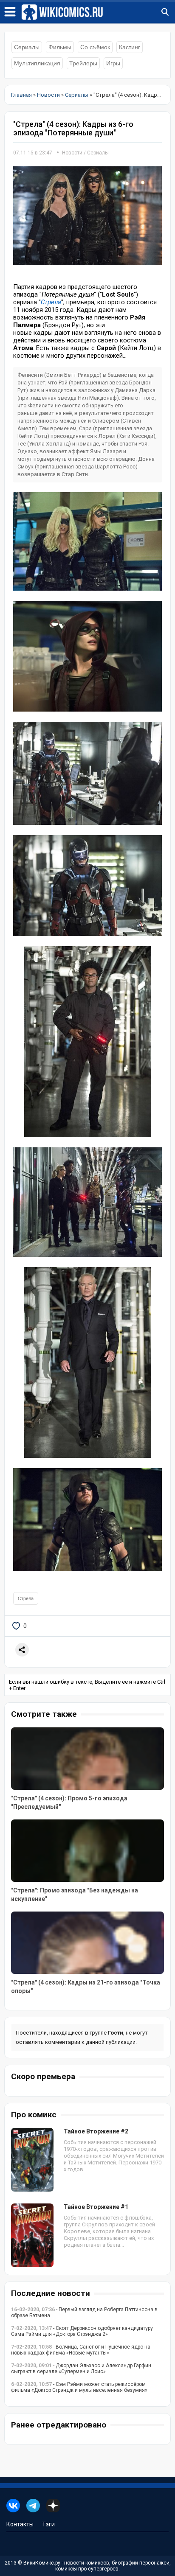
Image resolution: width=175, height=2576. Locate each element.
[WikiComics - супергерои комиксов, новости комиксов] (98, 12)
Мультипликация (37, 63)
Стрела (51, 302)
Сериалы (27, 47)
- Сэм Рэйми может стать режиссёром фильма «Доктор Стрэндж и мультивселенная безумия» (79, 2387)
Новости (72, 153)
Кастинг (130, 47)
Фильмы (60, 47)
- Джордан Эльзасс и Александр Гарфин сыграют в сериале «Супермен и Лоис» (81, 2369)
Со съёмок (95, 47)
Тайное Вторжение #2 (96, 2131)
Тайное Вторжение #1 (96, 2207)
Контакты (20, 2524)
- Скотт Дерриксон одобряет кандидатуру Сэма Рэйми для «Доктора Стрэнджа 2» (82, 2331)
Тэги (48, 2524)
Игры (113, 63)
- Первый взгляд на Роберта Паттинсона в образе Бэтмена (84, 2313)
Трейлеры (83, 63)
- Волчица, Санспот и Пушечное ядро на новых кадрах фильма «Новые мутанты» (81, 2350)
